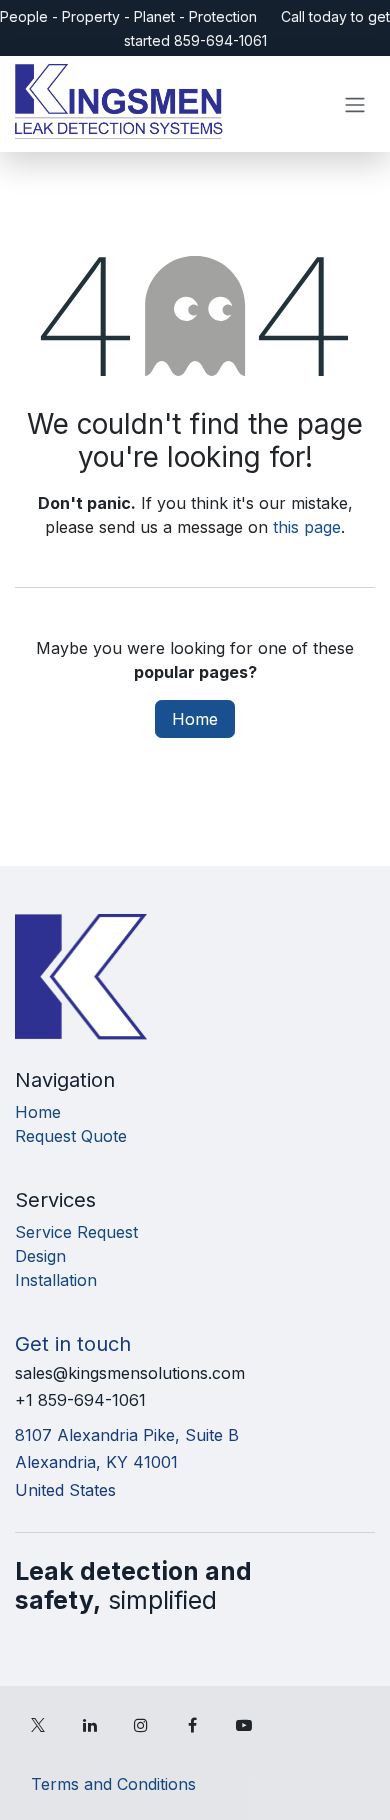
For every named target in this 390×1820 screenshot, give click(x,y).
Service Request (76, 1232)
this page (307, 527)
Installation (56, 1280)
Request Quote (71, 1136)
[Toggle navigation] (355, 104)
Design (40, 1256)
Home (195, 719)
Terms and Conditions (113, 1784)
